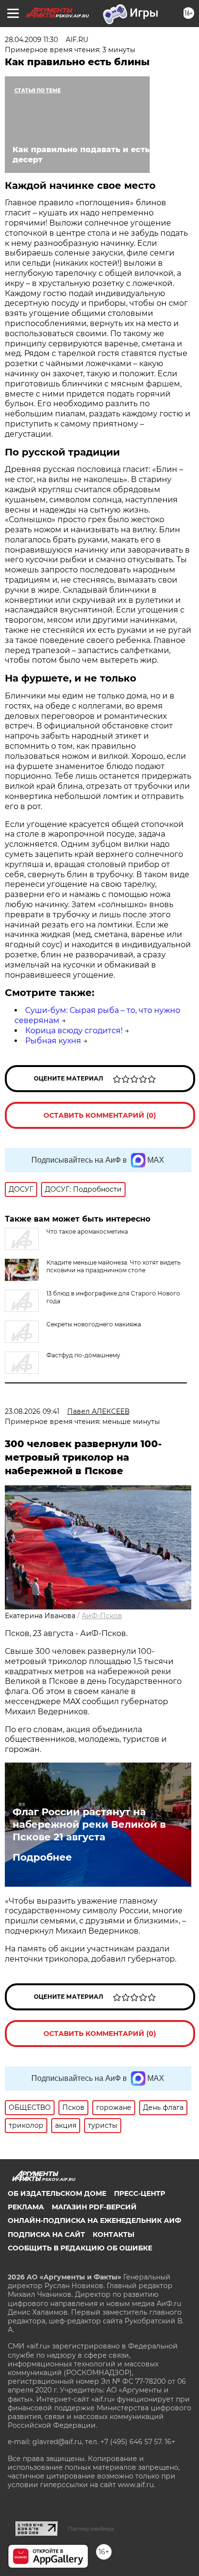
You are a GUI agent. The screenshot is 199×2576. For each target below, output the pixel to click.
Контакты (114, 2234)
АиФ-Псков (102, 1616)
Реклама (26, 2207)
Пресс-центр (140, 2193)
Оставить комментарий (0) (100, 1115)
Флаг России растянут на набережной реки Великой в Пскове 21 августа (89, 1824)
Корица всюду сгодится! (74, 1031)
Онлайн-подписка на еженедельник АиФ (94, 2220)
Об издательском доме (57, 2193)
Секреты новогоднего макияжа (94, 1324)
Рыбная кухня (53, 1041)
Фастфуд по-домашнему (83, 1355)
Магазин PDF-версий (94, 2207)
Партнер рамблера (91, 2529)
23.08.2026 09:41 (32, 1411)
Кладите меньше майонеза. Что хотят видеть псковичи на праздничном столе (114, 1266)
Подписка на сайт (46, 2234)
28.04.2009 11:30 (31, 40)
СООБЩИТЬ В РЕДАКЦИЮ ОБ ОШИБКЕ (80, 2248)
